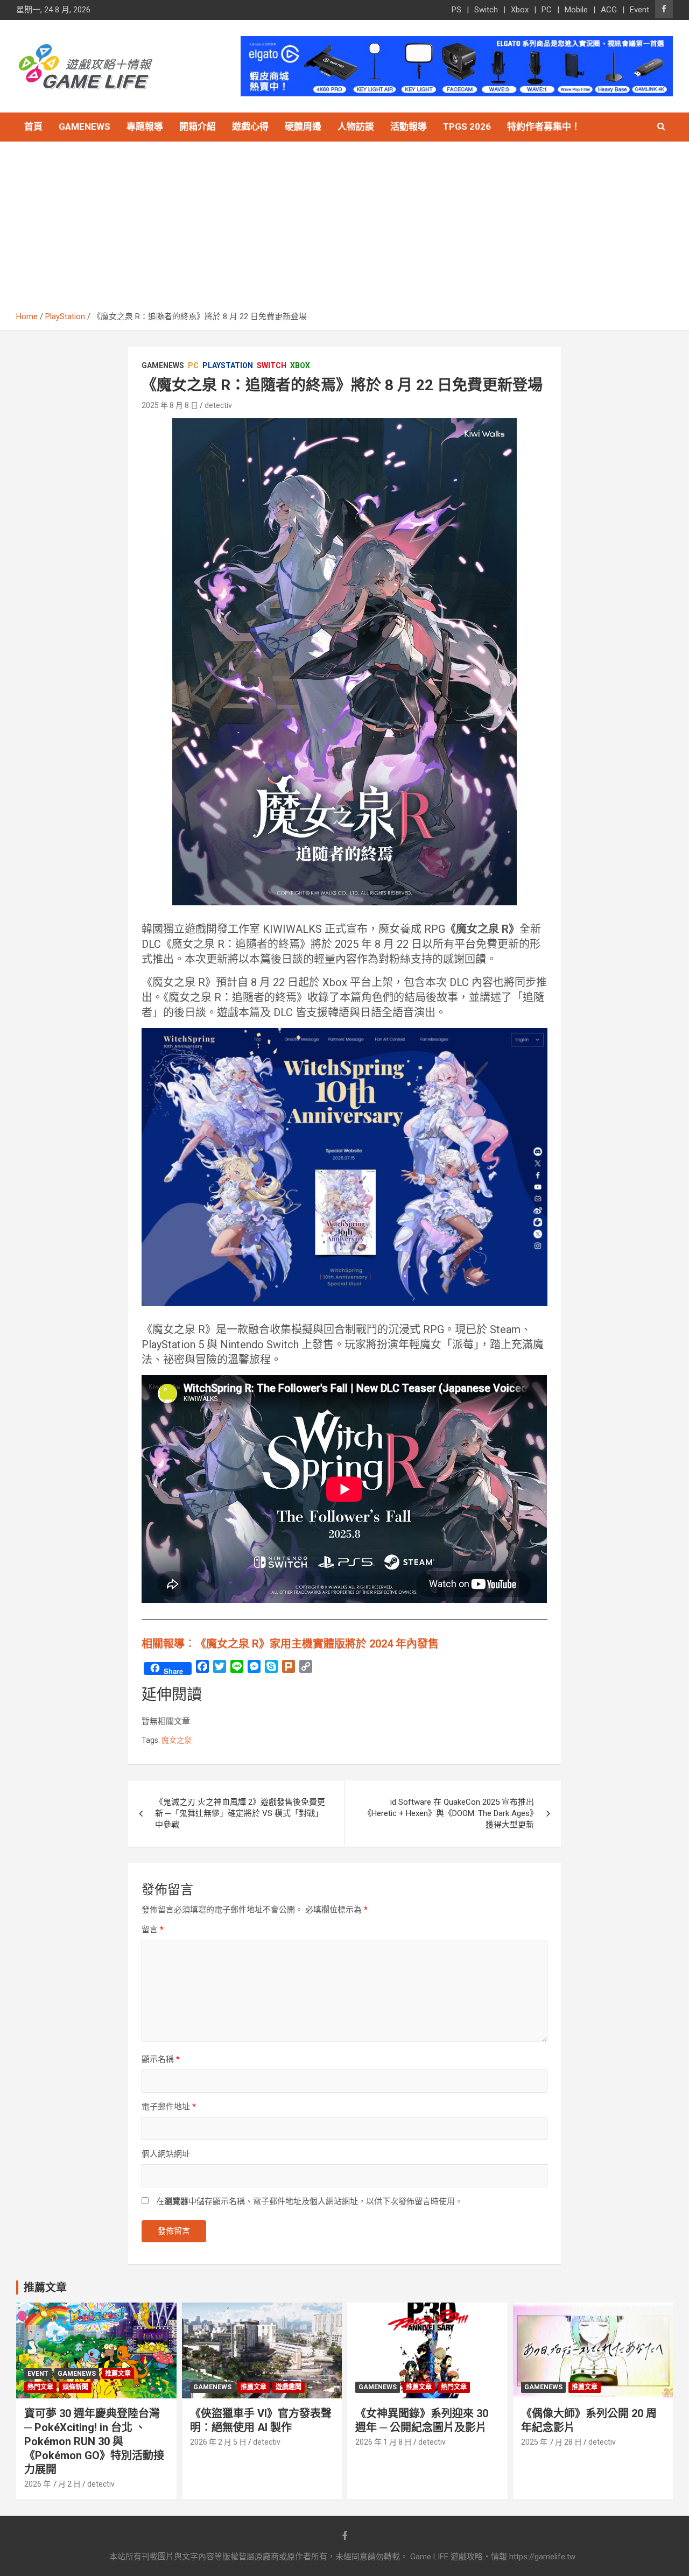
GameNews (85, 126)
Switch (486, 10)
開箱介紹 (198, 126)
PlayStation (228, 365)
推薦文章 (118, 2374)
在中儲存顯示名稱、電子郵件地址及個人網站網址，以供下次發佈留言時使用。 (310, 2201)
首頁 (33, 126)
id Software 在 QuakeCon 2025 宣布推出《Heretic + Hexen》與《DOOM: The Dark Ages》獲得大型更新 (449, 1813)
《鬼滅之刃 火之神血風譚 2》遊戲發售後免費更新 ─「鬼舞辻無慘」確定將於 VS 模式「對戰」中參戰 (240, 1813)
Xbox (520, 10)
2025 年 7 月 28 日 (551, 2442)
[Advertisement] (344, 230)
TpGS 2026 (467, 126)
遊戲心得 (250, 126)
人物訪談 (356, 126)
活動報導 (409, 126)
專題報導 (145, 126)
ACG (609, 10)
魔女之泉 (177, 1740)
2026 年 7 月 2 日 (52, 2484)
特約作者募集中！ (544, 126)
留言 (153, 1930)
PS (456, 10)
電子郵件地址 (169, 2107)
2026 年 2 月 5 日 (218, 2442)
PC (547, 10)
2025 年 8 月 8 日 (170, 405)
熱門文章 (40, 2387)
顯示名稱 (161, 2059)
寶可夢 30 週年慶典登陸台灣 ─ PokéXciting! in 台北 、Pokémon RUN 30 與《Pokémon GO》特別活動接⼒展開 (94, 2441)
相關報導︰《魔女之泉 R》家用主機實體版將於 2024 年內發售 (290, 1644)
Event (639, 10)
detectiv (218, 405)
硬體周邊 (303, 126)
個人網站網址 (166, 2154)
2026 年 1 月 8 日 (384, 2442)
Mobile (576, 10)
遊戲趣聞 (289, 2387)
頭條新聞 (75, 2387)
